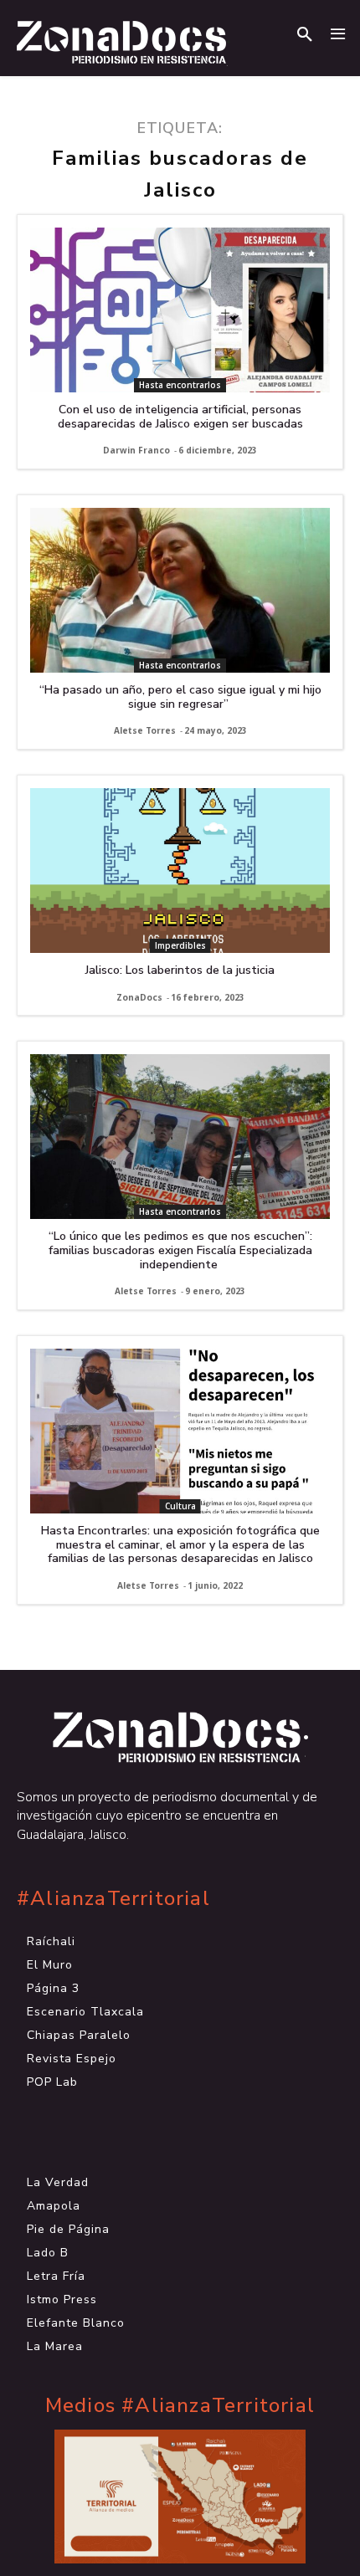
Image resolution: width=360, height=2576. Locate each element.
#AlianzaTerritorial (113, 1899)
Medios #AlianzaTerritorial (180, 2406)
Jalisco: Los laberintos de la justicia (180, 970)
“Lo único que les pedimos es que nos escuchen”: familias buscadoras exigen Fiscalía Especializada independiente (180, 1250)
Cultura (180, 1506)
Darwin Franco (136, 450)
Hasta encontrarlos (180, 385)
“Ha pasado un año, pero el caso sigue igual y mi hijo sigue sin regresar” (180, 697)
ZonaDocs (139, 997)
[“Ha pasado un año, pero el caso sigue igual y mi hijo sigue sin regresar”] (180, 590)
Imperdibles (180, 945)
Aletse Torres (145, 730)
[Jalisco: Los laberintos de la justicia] (180, 871)
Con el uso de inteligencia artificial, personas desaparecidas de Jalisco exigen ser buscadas (180, 417)
